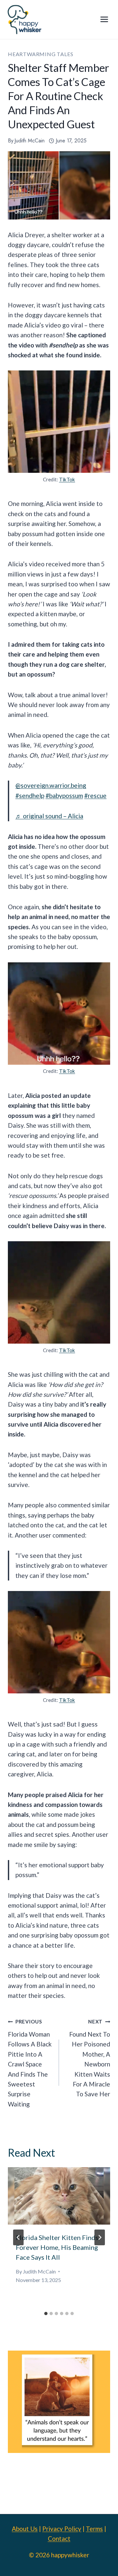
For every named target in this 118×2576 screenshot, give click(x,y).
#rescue (95, 796)
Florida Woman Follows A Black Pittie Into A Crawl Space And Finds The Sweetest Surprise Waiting (30, 2063)
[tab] (46, 2314)
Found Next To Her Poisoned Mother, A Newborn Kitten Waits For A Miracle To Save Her (90, 2058)
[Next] (100, 2237)
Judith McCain (29, 141)
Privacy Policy (62, 2529)
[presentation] (59, 2196)
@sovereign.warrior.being (51, 785)
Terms (94, 2529)
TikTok (67, 479)
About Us (25, 2529)
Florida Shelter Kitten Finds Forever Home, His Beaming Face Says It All (57, 2247)
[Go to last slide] (18, 2237)
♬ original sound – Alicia (49, 816)
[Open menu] (104, 20)
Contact (59, 2538)
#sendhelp (30, 796)
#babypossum (64, 796)
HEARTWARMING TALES (40, 54)
